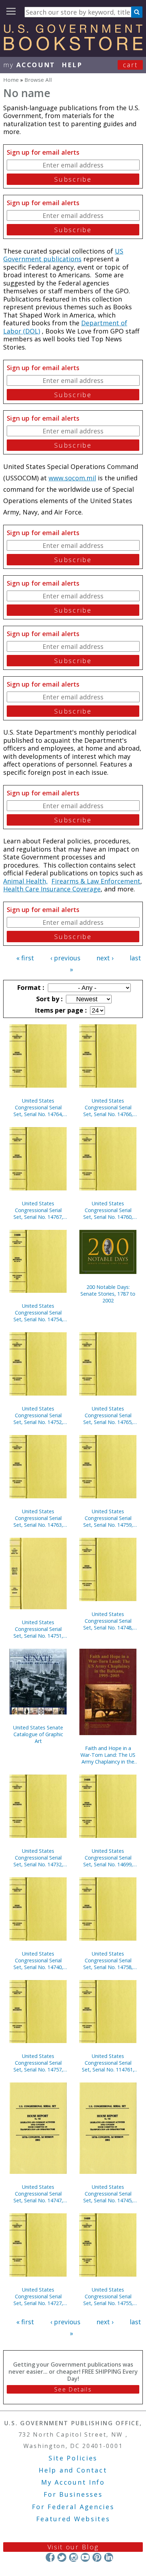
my (29, 65)
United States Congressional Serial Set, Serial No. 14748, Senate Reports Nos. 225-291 (108, 1621)
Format (30, 987)
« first (25, 958)
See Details (73, 2389)
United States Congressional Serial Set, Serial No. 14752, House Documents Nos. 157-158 (38, 1415)
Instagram (74, 2557)
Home (11, 80)
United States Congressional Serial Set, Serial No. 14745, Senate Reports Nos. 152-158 (108, 2194)
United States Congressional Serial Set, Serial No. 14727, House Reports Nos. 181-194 (38, 2296)
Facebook (50, 2557)
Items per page (60, 1010)
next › (105, 958)
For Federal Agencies (73, 2507)
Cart (130, 65)
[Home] (73, 48)
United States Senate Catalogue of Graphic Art (38, 1734)
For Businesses (73, 2494)
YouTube (85, 2557)
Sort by (49, 999)
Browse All (38, 80)
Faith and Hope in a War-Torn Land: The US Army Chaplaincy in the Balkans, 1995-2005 (108, 1755)
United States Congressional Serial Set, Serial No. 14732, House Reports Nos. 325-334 (38, 1858)
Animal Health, (26, 881)
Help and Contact (73, 2470)
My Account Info (73, 2482)
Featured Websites (73, 2519)
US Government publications (63, 255)
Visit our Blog (73, 2547)
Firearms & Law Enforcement (96, 881)
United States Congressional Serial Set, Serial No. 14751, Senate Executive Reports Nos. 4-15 (38, 1629)
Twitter (62, 2557)
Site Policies (73, 2458)
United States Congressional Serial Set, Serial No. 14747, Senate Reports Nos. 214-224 (38, 2194)
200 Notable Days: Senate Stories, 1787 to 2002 (108, 1294)
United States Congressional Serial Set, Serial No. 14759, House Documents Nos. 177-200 (108, 1518)
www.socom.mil (72, 478)
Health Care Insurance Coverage (52, 889)
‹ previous (65, 958)
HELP (72, 65)
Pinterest (97, 2557)
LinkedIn (109, 2557)
